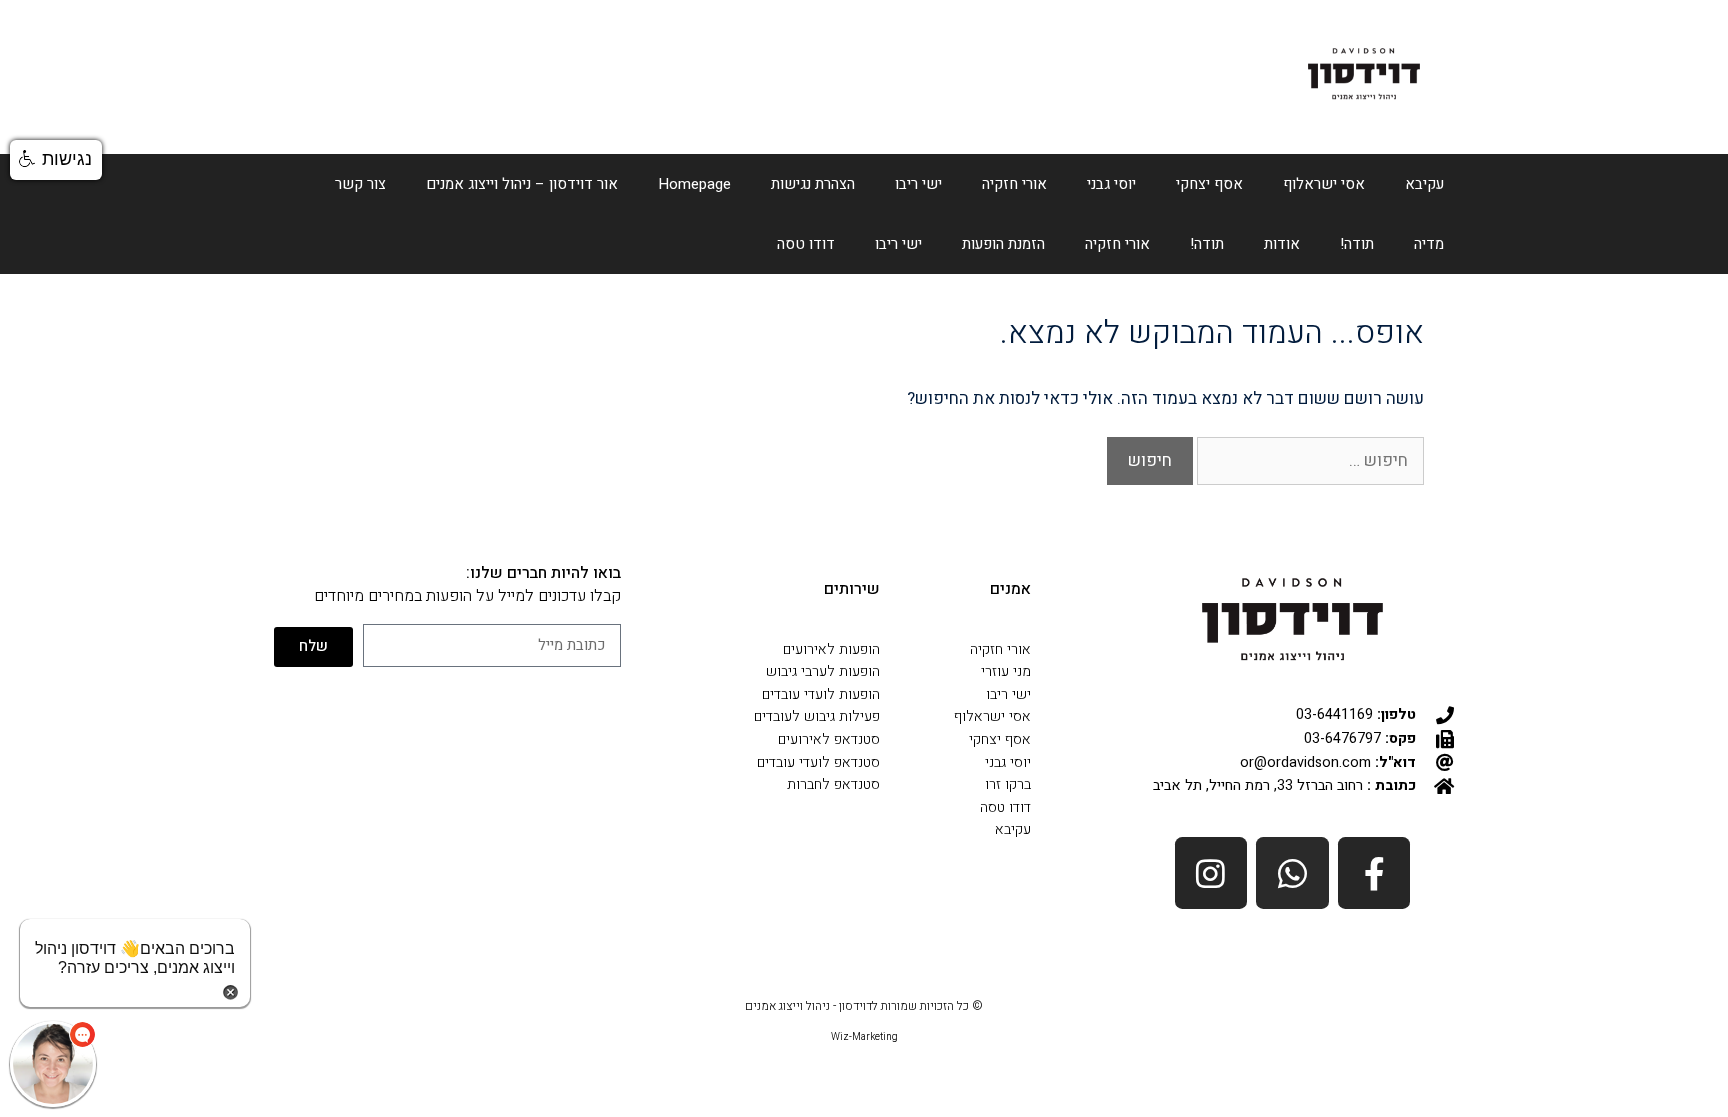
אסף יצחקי (1209, 184)
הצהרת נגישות (813, 184)
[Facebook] (1374, 873)
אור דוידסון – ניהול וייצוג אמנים (522, 184)
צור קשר (360, 184)
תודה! (1357, 244)
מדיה (1429, 244)
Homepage (694, 184)
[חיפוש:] (1308, 460)
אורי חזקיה (1014, 184)
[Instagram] (1211, 873)
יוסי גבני (1111, 184)
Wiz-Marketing (864, 1037)
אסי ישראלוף (1324, 184)
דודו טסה (806, 244)
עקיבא (1424, 184)
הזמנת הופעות (1003, 244)
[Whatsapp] (1292, 873)
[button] (56, 160)
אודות (1282, 244)
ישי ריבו (918, 184)
